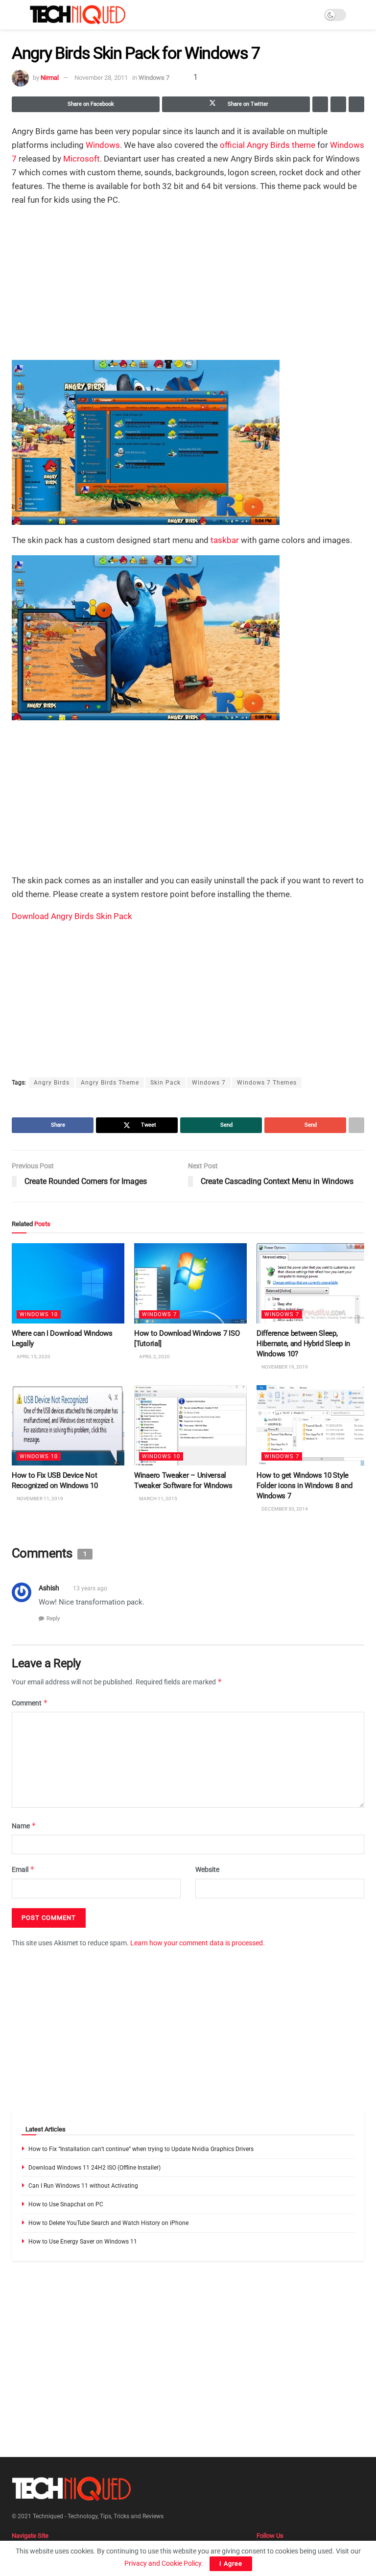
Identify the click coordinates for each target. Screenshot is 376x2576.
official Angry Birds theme (268, 145)
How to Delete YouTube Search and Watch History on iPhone (108, 2223)
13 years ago (90, 1588)
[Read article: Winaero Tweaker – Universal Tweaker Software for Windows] (190, 1425)
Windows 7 (154, 78)
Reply (53, 1619)
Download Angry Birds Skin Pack (72, 916)
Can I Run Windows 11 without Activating (83, 2186)
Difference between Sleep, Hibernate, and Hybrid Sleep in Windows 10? (303, 1344)
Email (23, 1869)
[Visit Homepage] (78, 15)
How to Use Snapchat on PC (66, 2204)
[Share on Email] (338, 104)
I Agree (231, 2564)
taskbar (225, 540)
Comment (30, 1703)
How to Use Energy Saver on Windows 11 (83, 2242)
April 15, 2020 (33, 1357)
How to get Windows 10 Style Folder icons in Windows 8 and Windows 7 (304, 1486)
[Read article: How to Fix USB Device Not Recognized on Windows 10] (68, 1425)
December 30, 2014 (284, 1509)
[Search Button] (360, 15)
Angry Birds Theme (110, 1083)
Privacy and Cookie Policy (163, 2563)
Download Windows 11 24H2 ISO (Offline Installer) (94, 2168)
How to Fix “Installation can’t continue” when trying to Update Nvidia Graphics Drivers (141, 2149)
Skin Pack (165, 1083)
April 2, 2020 (154, 1357)
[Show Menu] (16, 15)
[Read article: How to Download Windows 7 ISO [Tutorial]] (190, 1283)
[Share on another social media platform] (356, 104)
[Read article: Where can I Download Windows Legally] (68, 1283)
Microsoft (82, 159)
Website (207, 1869)
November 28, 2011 (101, 78)
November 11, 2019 (39, 1499)
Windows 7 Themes (267, 1083)
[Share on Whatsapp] (320, 104)
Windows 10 (39, 1315)
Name (24, 1826)
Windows (103, 145)
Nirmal (50, 78)
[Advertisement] (188, 284)
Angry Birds (52, 1083)
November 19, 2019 (284, 1367)
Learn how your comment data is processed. (198, 1943)
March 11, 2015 (158, 1499)
